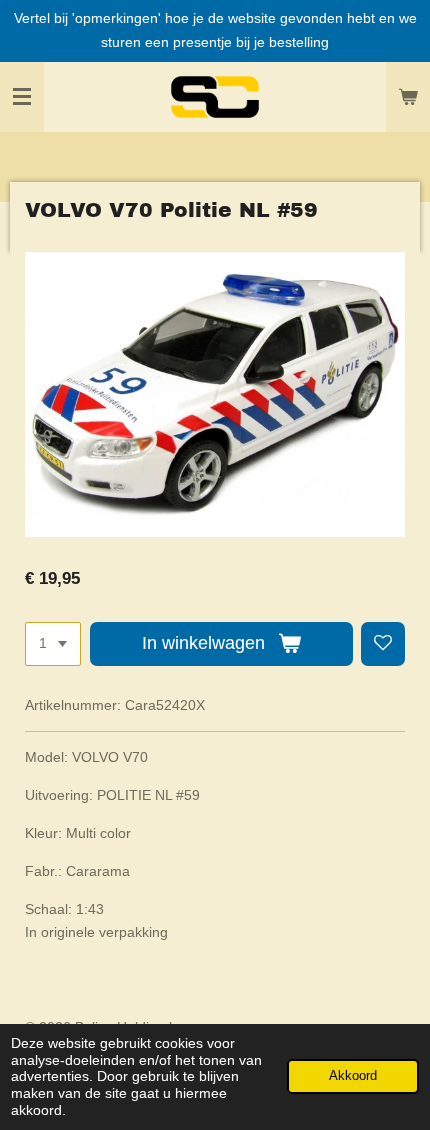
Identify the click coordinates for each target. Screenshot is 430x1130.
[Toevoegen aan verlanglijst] (383, 644)
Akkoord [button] (353, 1076)
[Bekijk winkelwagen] (408, 97)
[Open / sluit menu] (22, 97)
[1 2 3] (53, 644)
